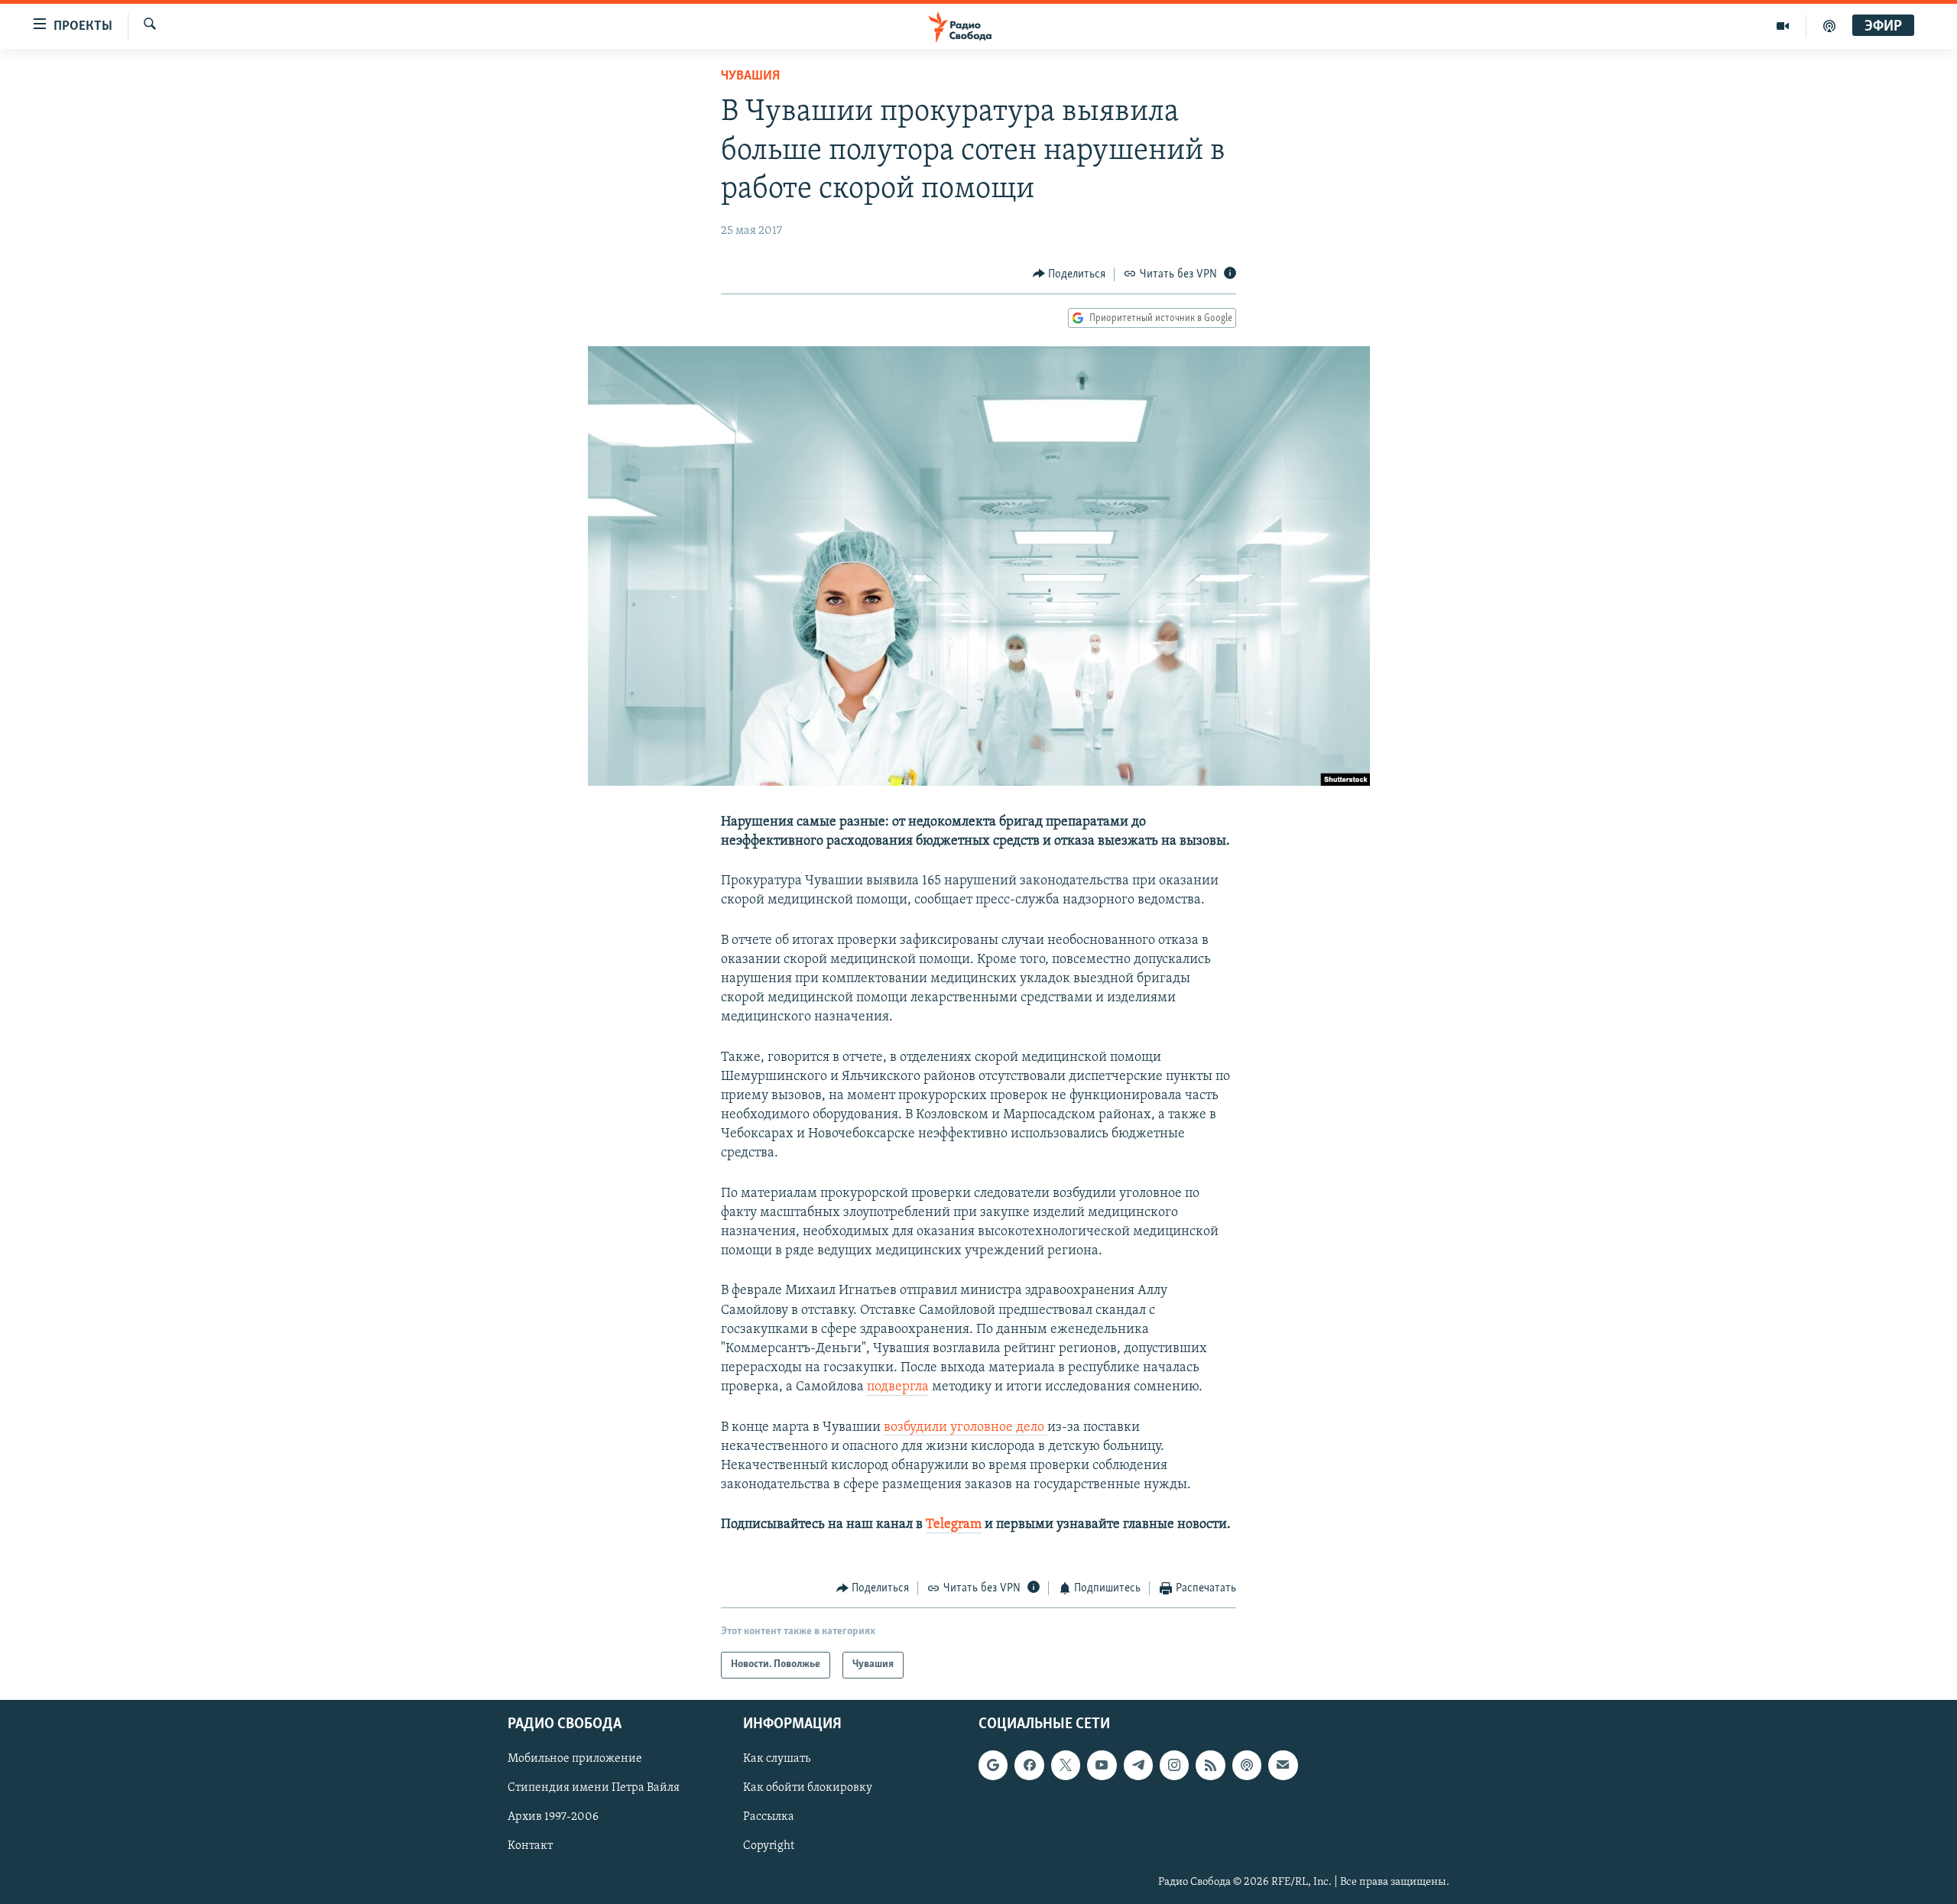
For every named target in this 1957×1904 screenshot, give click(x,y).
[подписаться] (1283, 1765)
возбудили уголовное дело (966, 1428)
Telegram (954, 1525)
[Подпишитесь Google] (993, 1765)
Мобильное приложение (575, 1759)
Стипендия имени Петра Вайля (594, 1788)
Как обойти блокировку (808, 1788)
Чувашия (750, 76)
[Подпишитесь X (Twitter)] (1066, 1765)
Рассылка (769, 1817)
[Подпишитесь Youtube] (1102, 1765)
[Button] (1069, 274)
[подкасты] (1829, 26)
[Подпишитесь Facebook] (1029, 1765)
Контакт (530, 1846)
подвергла (898, 1387)
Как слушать (777, 1759)
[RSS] (1210, 1765)
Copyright (769, 1846)
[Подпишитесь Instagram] (1174, 1765)
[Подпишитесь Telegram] (1138, 1765)
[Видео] (1783, 26)
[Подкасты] (1247, 1765)
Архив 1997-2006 (553, 1817)
